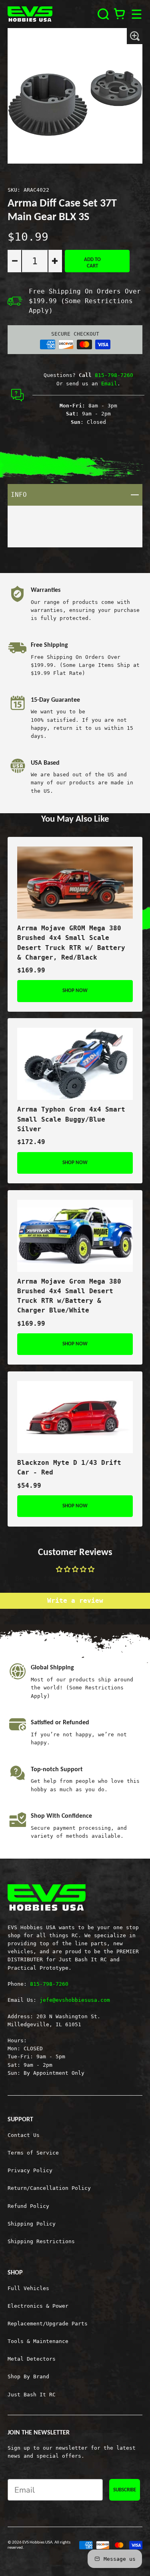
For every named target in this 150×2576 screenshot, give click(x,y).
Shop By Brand (28, 2377)
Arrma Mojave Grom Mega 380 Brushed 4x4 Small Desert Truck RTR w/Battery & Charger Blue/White (69, 1296)
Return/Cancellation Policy (49, 2188)
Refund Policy (28, 2206)
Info (77, 494)
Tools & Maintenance (38, 2341)
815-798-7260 (114, 375)
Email (109, 384)
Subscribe (125, 2490)
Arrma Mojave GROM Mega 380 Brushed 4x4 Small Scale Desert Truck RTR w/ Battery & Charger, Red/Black (71, 943)
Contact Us (24, 2135)
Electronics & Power (38, 2306)
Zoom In (135, 36)
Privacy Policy (30, 2170)
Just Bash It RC (32, 2395)
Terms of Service (33, 2153)
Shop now (75, 991)
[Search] (103, 14)
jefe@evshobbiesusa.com (75, 2000)
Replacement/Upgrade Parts (48, 2324)
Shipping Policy (32, 2224)
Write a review (75, 1601)
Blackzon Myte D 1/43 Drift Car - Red (69, 1467)
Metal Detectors (32, 2359)
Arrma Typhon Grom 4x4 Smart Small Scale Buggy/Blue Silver (71, 1119)
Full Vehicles (28, 2288)
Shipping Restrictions (41, 2241)
